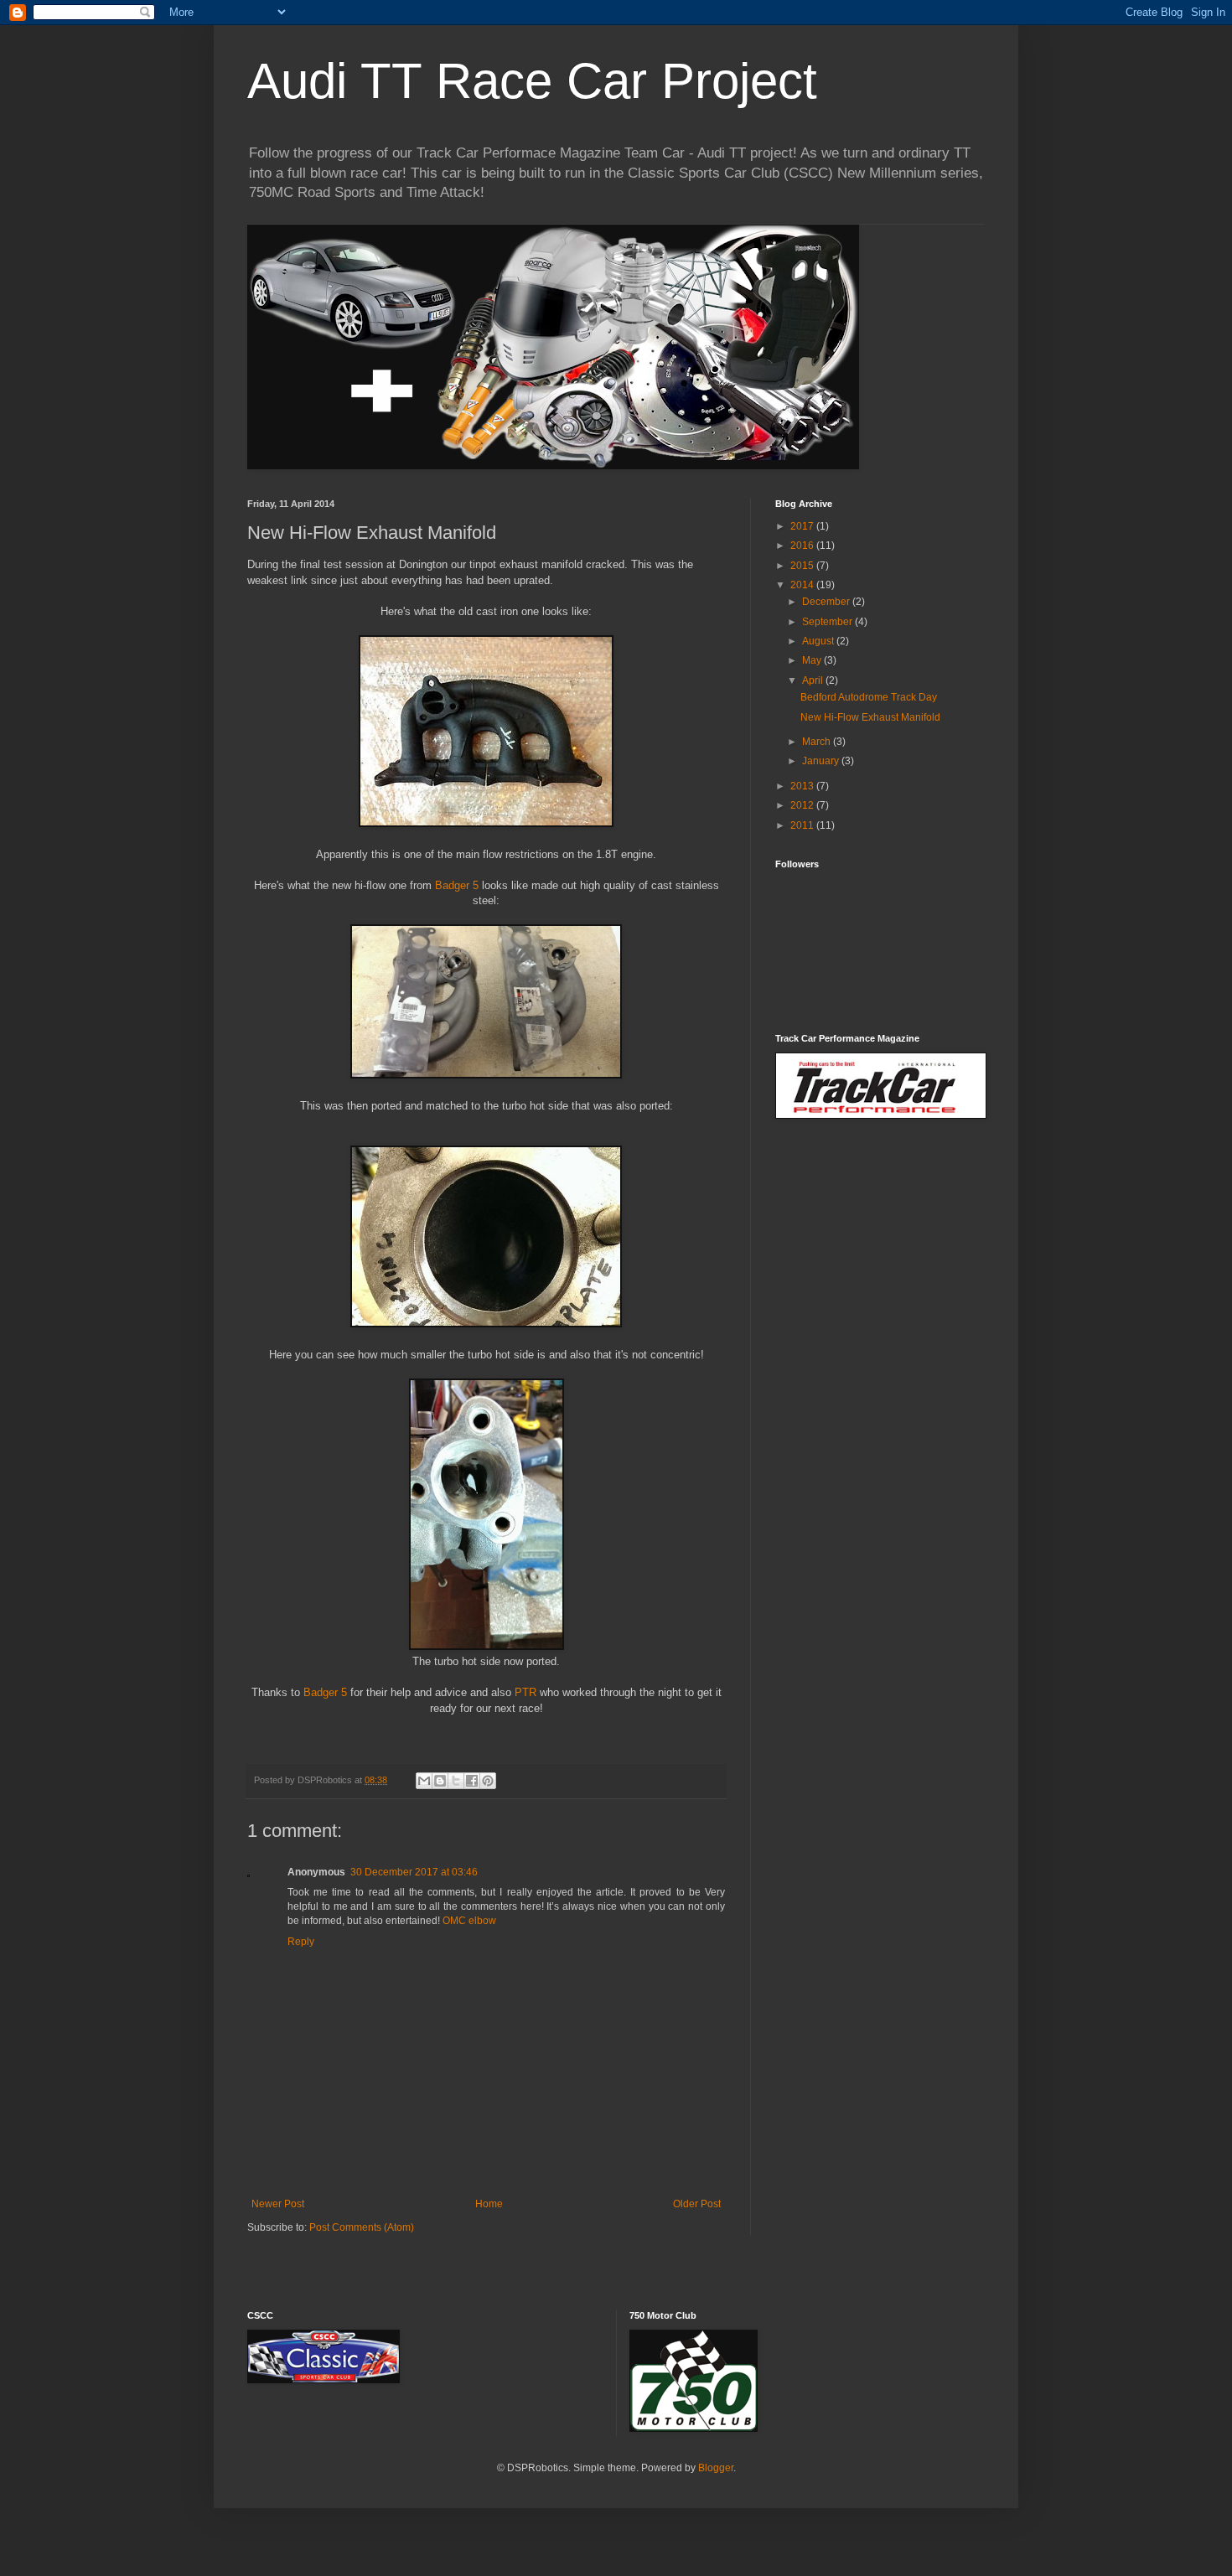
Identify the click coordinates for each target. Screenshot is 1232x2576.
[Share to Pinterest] (488, 1781)
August (819, 641)
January (822, 761)
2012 (803, 805)
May (813, 660)
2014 (803, 585)
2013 (803, 786)
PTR (525, 1692)
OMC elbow (469, 1921)
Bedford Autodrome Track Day (869, 697)
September (828, 622)
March (818, 742)
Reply (301, 1942)
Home (489, 2204)
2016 (803, 546)
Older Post (697, 2204)
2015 (803, 566)
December (827, 602)
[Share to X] (456, 1781)
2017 (803, 526)
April (814, 680)
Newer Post (278, 2204)
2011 (803, 825)
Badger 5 (457, 885)
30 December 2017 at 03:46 (414, 1872)
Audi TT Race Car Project (532, 81)
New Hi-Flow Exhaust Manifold (870, 717)
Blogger (716, 2468)
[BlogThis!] (440, 1781)
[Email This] (424, 1781)
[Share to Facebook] (472, 1781)
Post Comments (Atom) (362, 2227)
